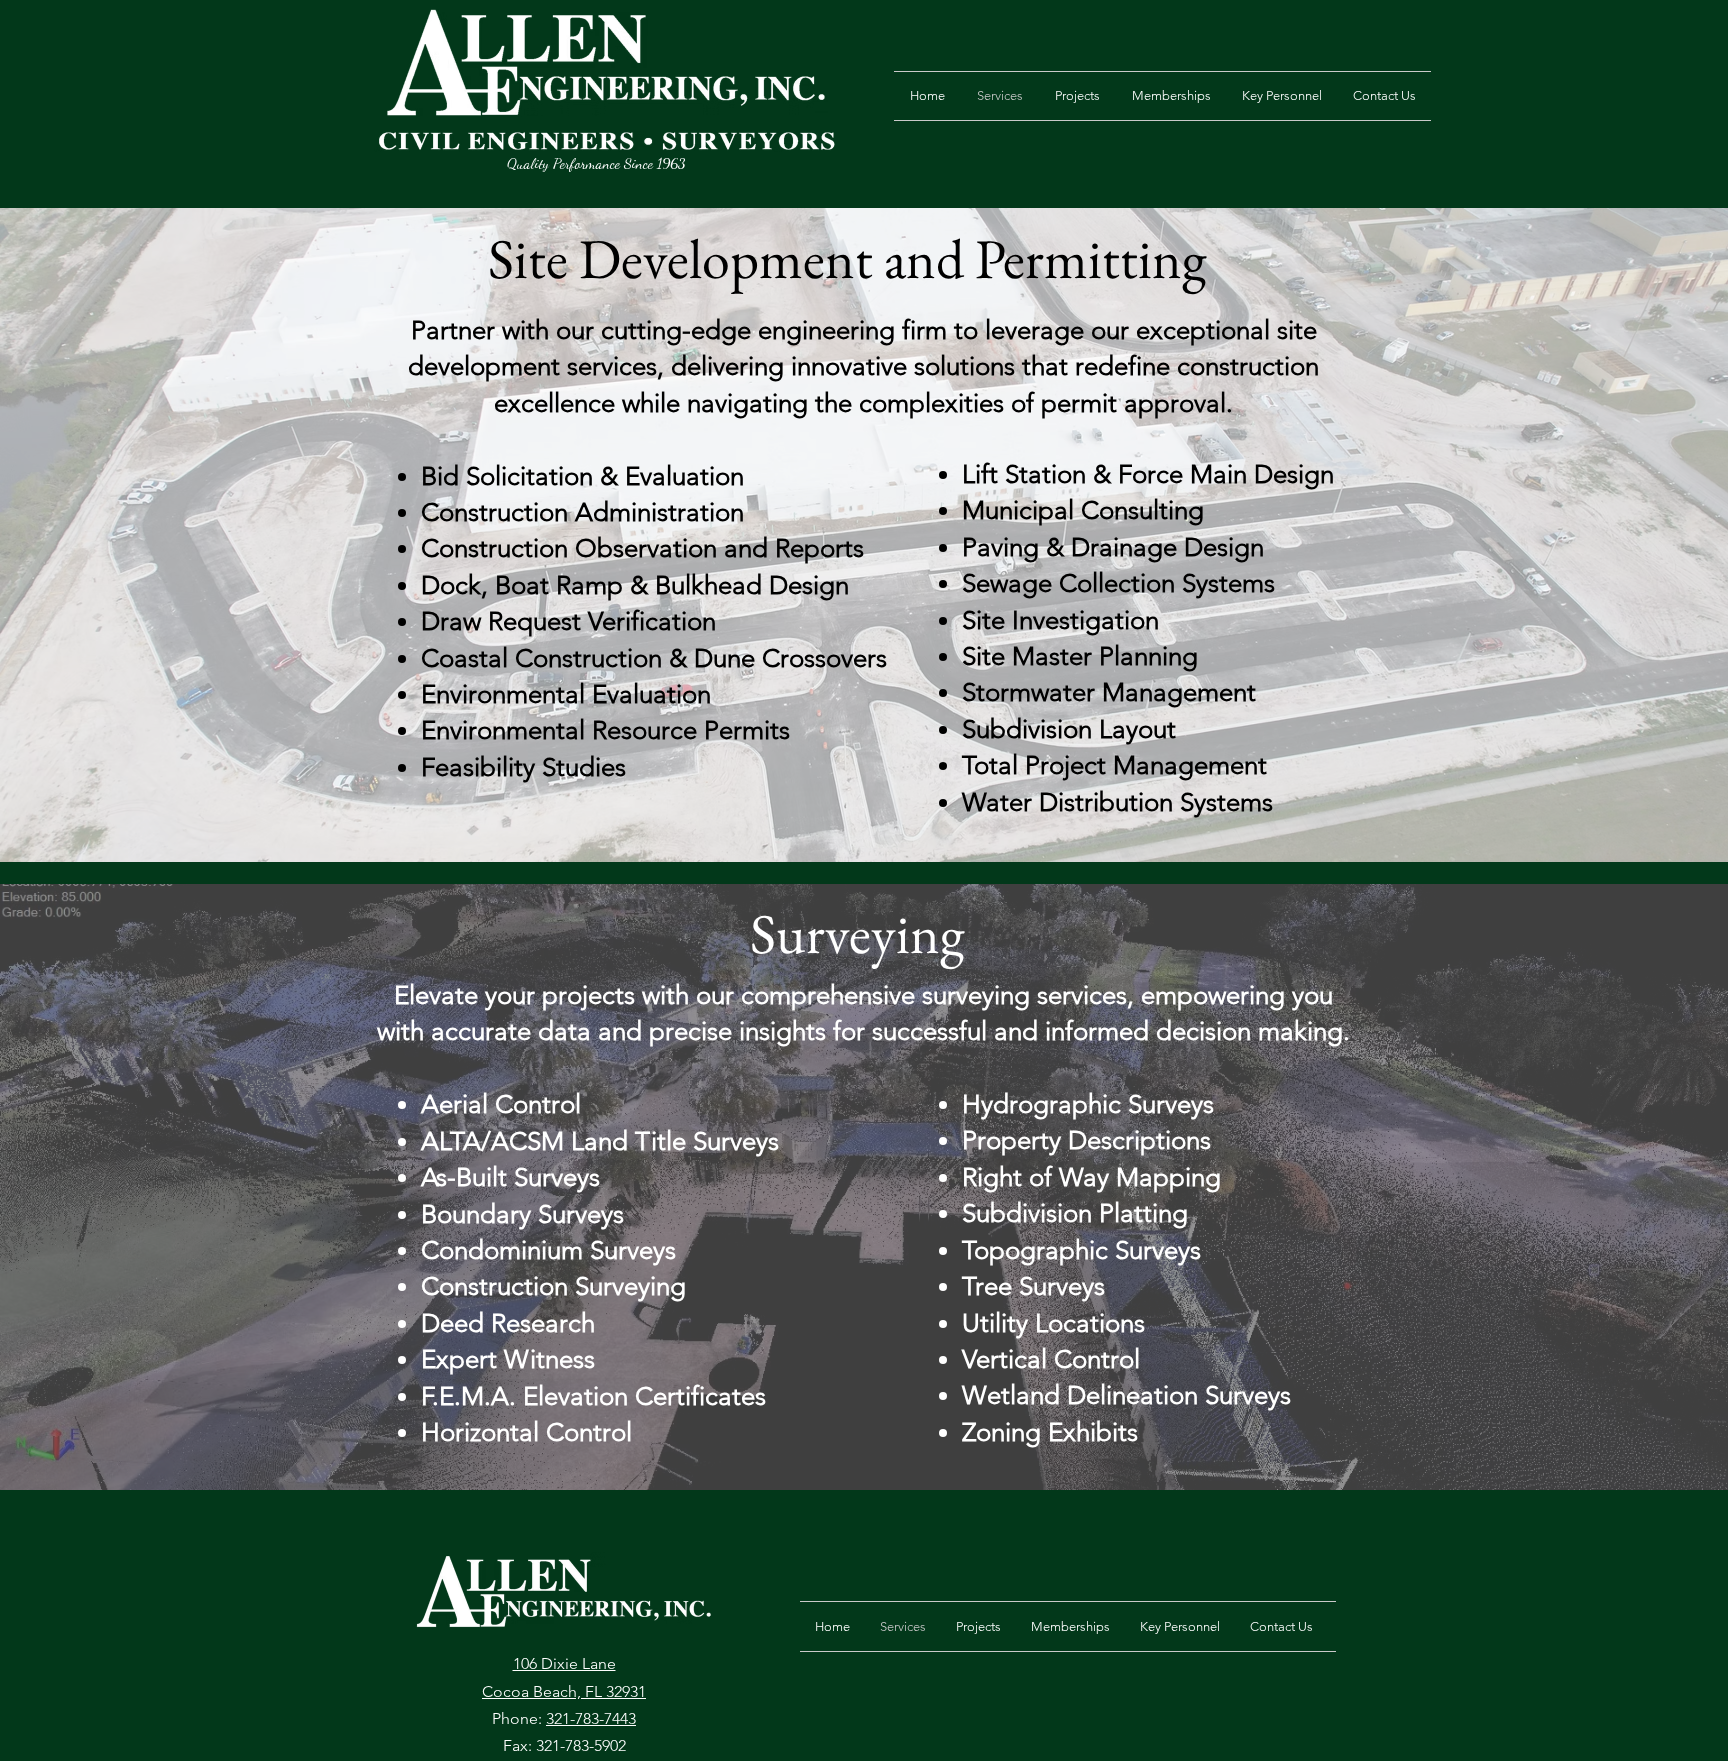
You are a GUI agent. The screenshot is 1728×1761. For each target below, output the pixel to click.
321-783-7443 (591, 1718)
